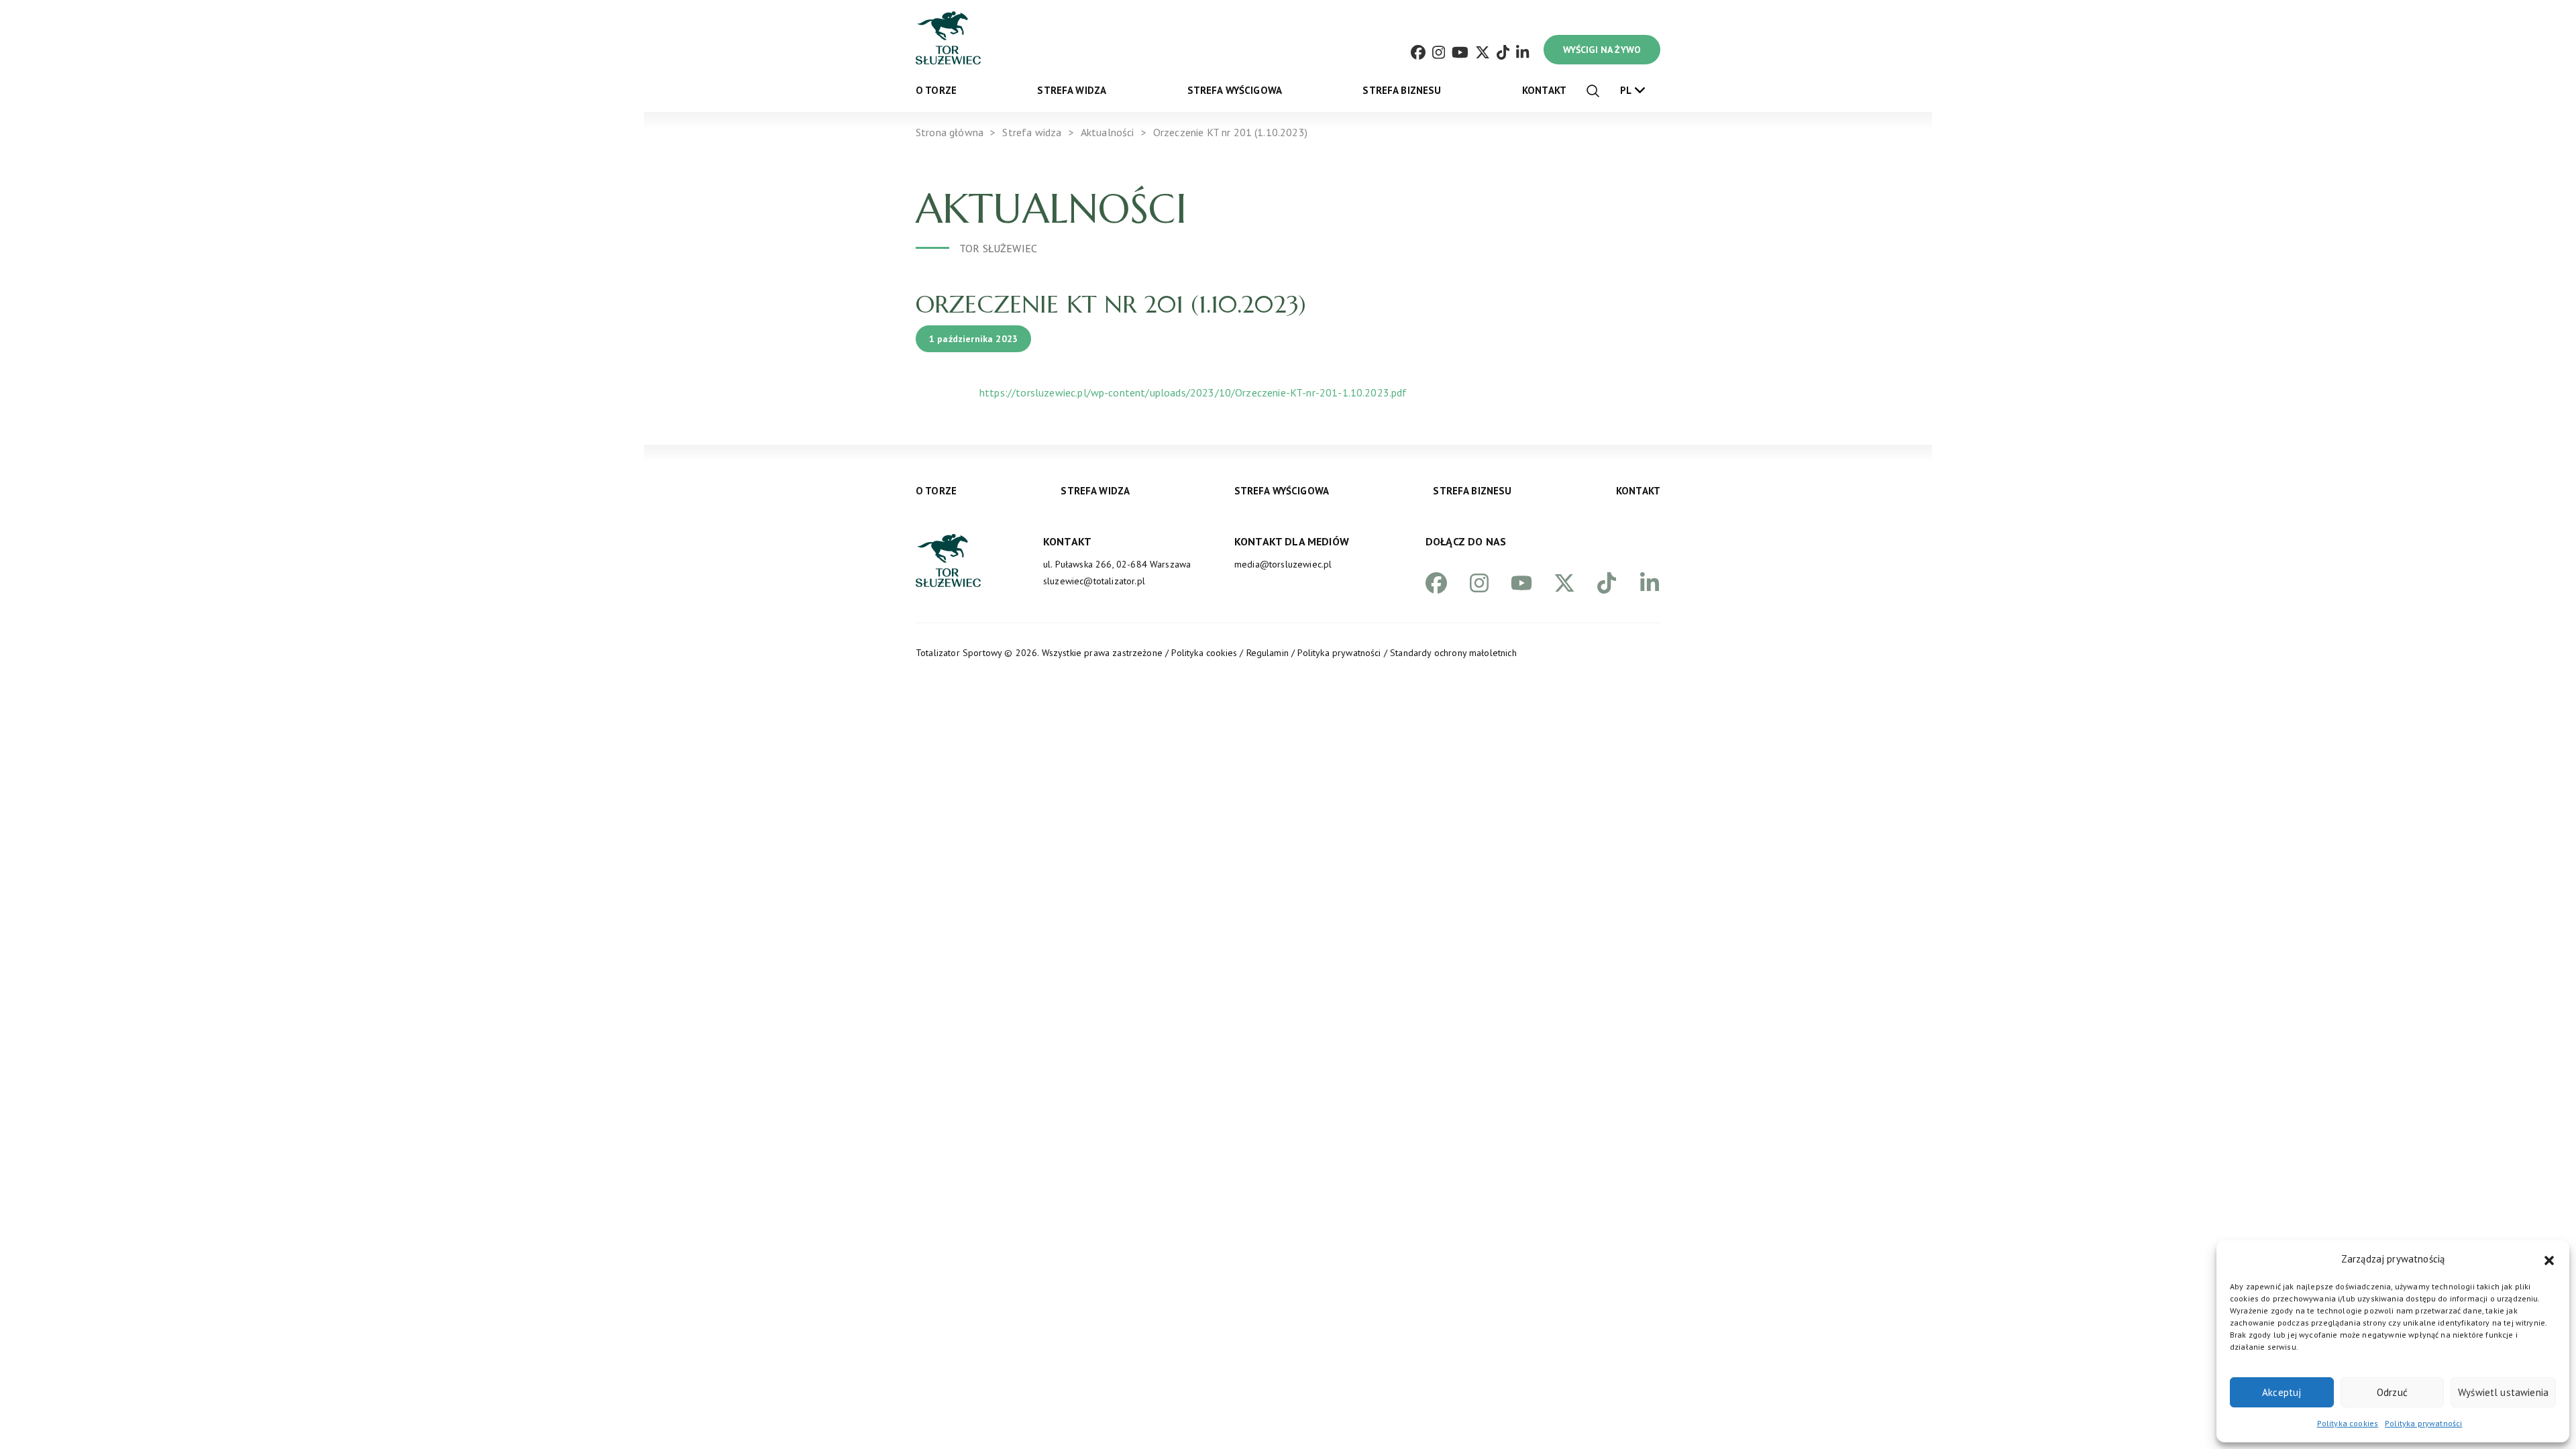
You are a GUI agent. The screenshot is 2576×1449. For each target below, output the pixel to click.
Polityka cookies (2348, 1423)
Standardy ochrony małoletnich (1453, 653)
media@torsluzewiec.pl (1283, 564)
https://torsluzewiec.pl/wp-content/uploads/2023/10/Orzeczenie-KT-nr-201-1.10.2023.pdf (1193, 392)
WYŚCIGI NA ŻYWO (1602, 50)
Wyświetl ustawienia (2503, 1392)
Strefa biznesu (1402, 90)
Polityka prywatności (2423, 1423)
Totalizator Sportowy (959, 653)
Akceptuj (2282, 1392)
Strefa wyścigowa (1235, 90)
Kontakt (1544, 90)
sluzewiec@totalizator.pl (1094, 581)
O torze (936, 90)
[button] (2549, 1259)
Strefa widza (1072, 90)
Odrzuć (2392, 1392)
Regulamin (1268, 653)
